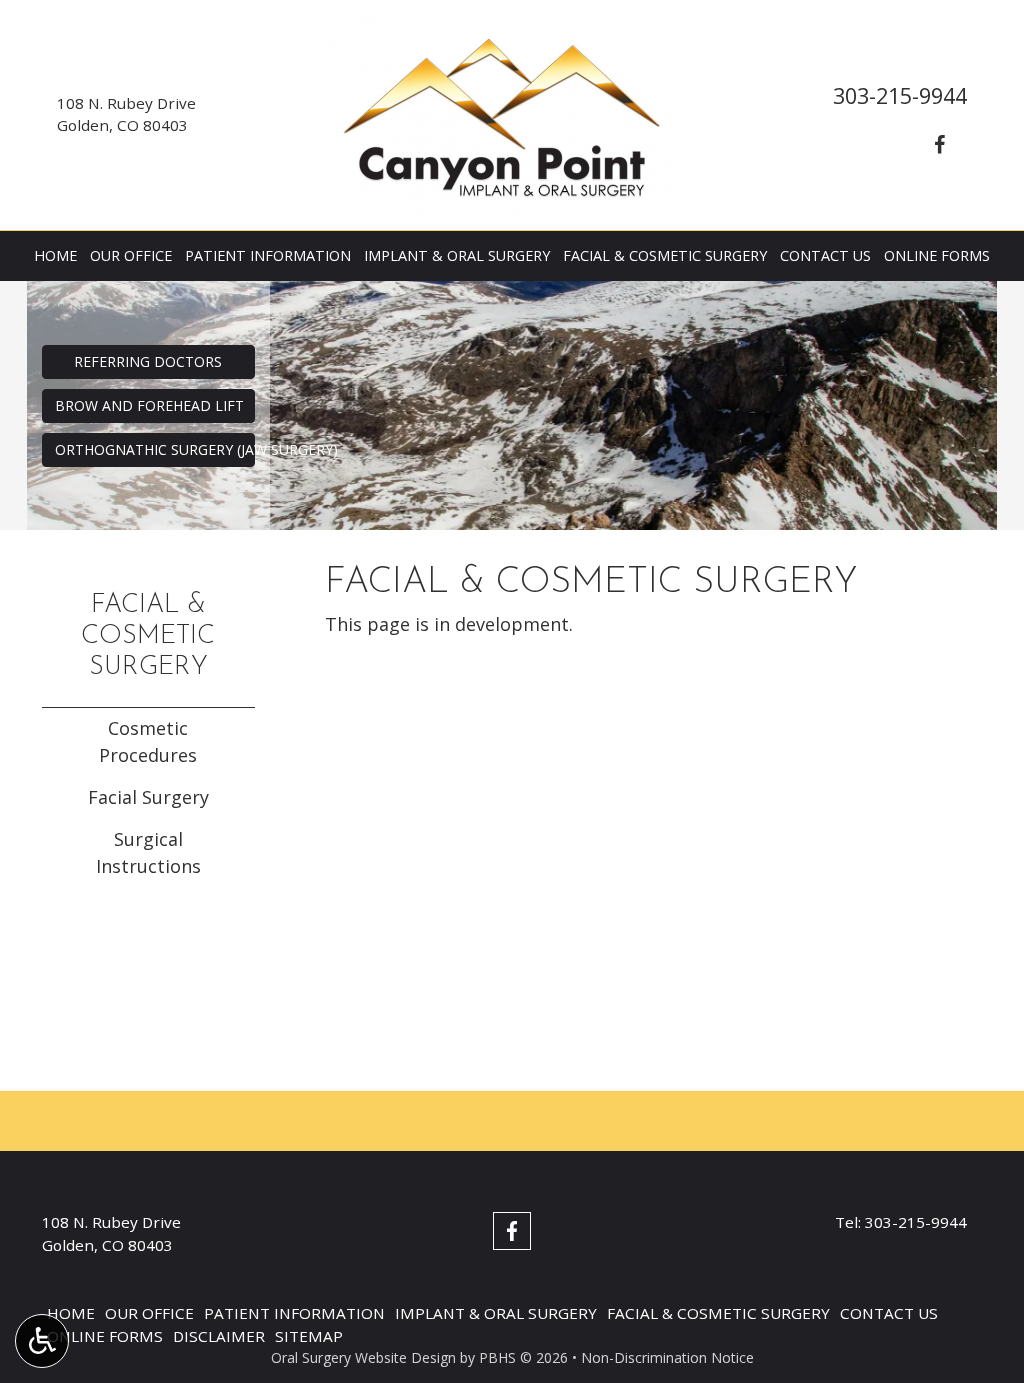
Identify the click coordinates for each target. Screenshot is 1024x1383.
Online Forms (937, 256)
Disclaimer (219, 1336)
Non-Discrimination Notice (667, 1357)
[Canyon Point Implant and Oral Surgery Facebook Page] (939, 145)
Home (55, 256)
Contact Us (825, 256)
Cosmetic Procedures (148, 741)
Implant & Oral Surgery (457, 256)
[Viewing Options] (42, 1341)
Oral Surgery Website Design (363, 1357)
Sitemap (309, 1336)
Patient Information (268, 256)
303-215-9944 (900, 95)
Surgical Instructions (148, 852)
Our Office (131, 256)
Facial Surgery (148, 797)
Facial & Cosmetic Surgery (665, 256)
